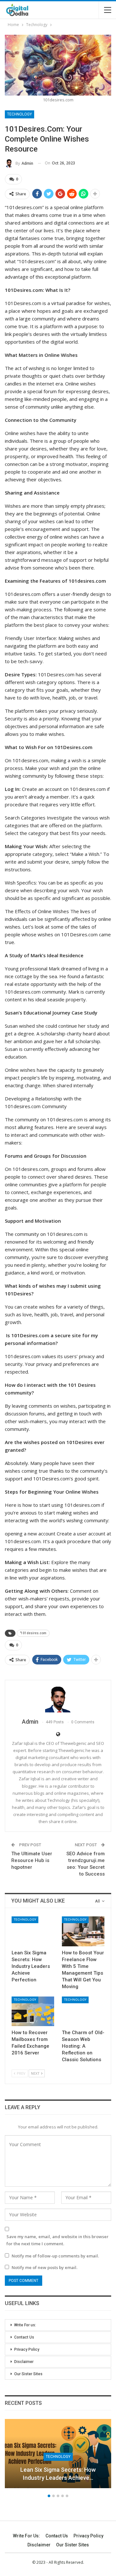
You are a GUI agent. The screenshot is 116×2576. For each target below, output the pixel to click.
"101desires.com (33, 1633)
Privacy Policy (27, 2349)
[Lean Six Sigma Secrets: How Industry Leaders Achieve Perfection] (33, 1931)
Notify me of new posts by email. (44, 2267)
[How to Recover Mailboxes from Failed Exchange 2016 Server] (33, 2011)
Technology (19, 114)
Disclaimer (24, 2362)
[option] (58, 2457)
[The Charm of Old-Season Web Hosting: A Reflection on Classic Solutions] (83, 2011)
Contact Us (24, 2337)
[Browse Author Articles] (58, 1700)
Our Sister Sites (28, 2374)
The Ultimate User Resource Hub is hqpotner (32, 1860)
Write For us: (25, 2325)
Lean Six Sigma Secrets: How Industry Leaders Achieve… (58, 2474)
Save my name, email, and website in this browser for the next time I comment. (58, 2240)
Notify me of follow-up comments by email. (55, 2256)
